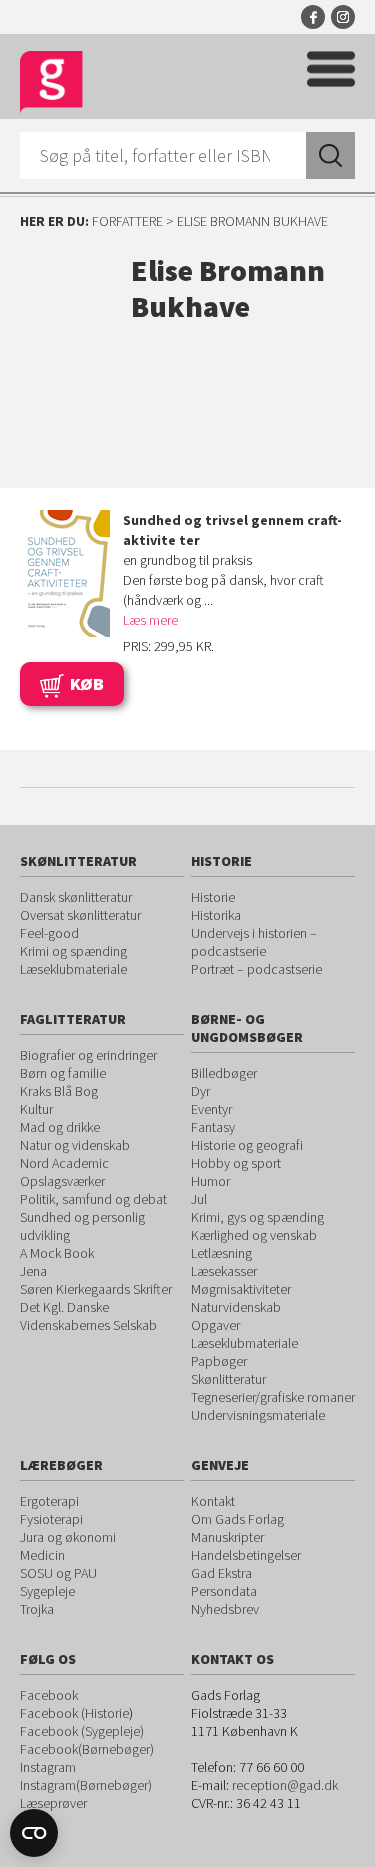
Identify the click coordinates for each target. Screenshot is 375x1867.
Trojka (37, 1609)
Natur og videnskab (75, 1145)
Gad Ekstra (221, 1573)
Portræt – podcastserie (256, 969)
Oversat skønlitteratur (80, 915)
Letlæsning (221, 1253)
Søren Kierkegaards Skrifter (96, 1289)
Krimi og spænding (73, 951)
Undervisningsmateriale (258, 1415)
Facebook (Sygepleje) (82, 1731)
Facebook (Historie (74, 1713)
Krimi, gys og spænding (257, 1217)
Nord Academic (64, 1163)
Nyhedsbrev (225, 1609)
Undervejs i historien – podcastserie (254, 942)
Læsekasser (224, 1271)
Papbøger (219, 1361)
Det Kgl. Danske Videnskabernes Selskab (88, 1316)
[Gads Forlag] (51, 82)
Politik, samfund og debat (93, 1199)
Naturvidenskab (236, 1307)
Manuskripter (227, 1537)
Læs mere (150, 620)
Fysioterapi (51, 1519)
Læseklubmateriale (73, 969)
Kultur (36, 1109)
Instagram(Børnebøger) (86, 1785)
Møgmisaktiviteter (241, 1289)
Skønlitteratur (228, 1379)
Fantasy (213, 1127)
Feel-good (49, 933)
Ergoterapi (49, 1501)
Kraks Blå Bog (59, 1091)
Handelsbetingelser (246, 1555)
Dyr (200, 1091)
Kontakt (213, 1501)
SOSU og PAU (58, 1573)
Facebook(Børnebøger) (87, 1749)
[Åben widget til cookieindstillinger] (34, 1833)
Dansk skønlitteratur (76, 897)
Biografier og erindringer (88, 1055)
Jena (33, 1271)
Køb (87, 683)
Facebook (313, 17)
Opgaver (215, 1325)
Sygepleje (47, 1591)
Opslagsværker (62, 1181)
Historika (216, 915)
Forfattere (127, 221)
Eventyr (211, 1109)
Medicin (42, 1555)
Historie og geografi (247, 1145)
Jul (199, 1199)
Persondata (224, 1591)
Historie (213, 897)
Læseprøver (53, 1803)
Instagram (343, 17)
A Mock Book (57, 1253)
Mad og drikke (60, 1127)
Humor (210, 1181)
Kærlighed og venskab (254, 1235)
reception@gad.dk (285, 1785)
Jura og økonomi (68, 1537)
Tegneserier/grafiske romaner (273, 1397)
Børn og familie (63, 1073)
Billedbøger (224, 1073)
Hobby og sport (236, 1163)
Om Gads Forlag (237, 1519)
